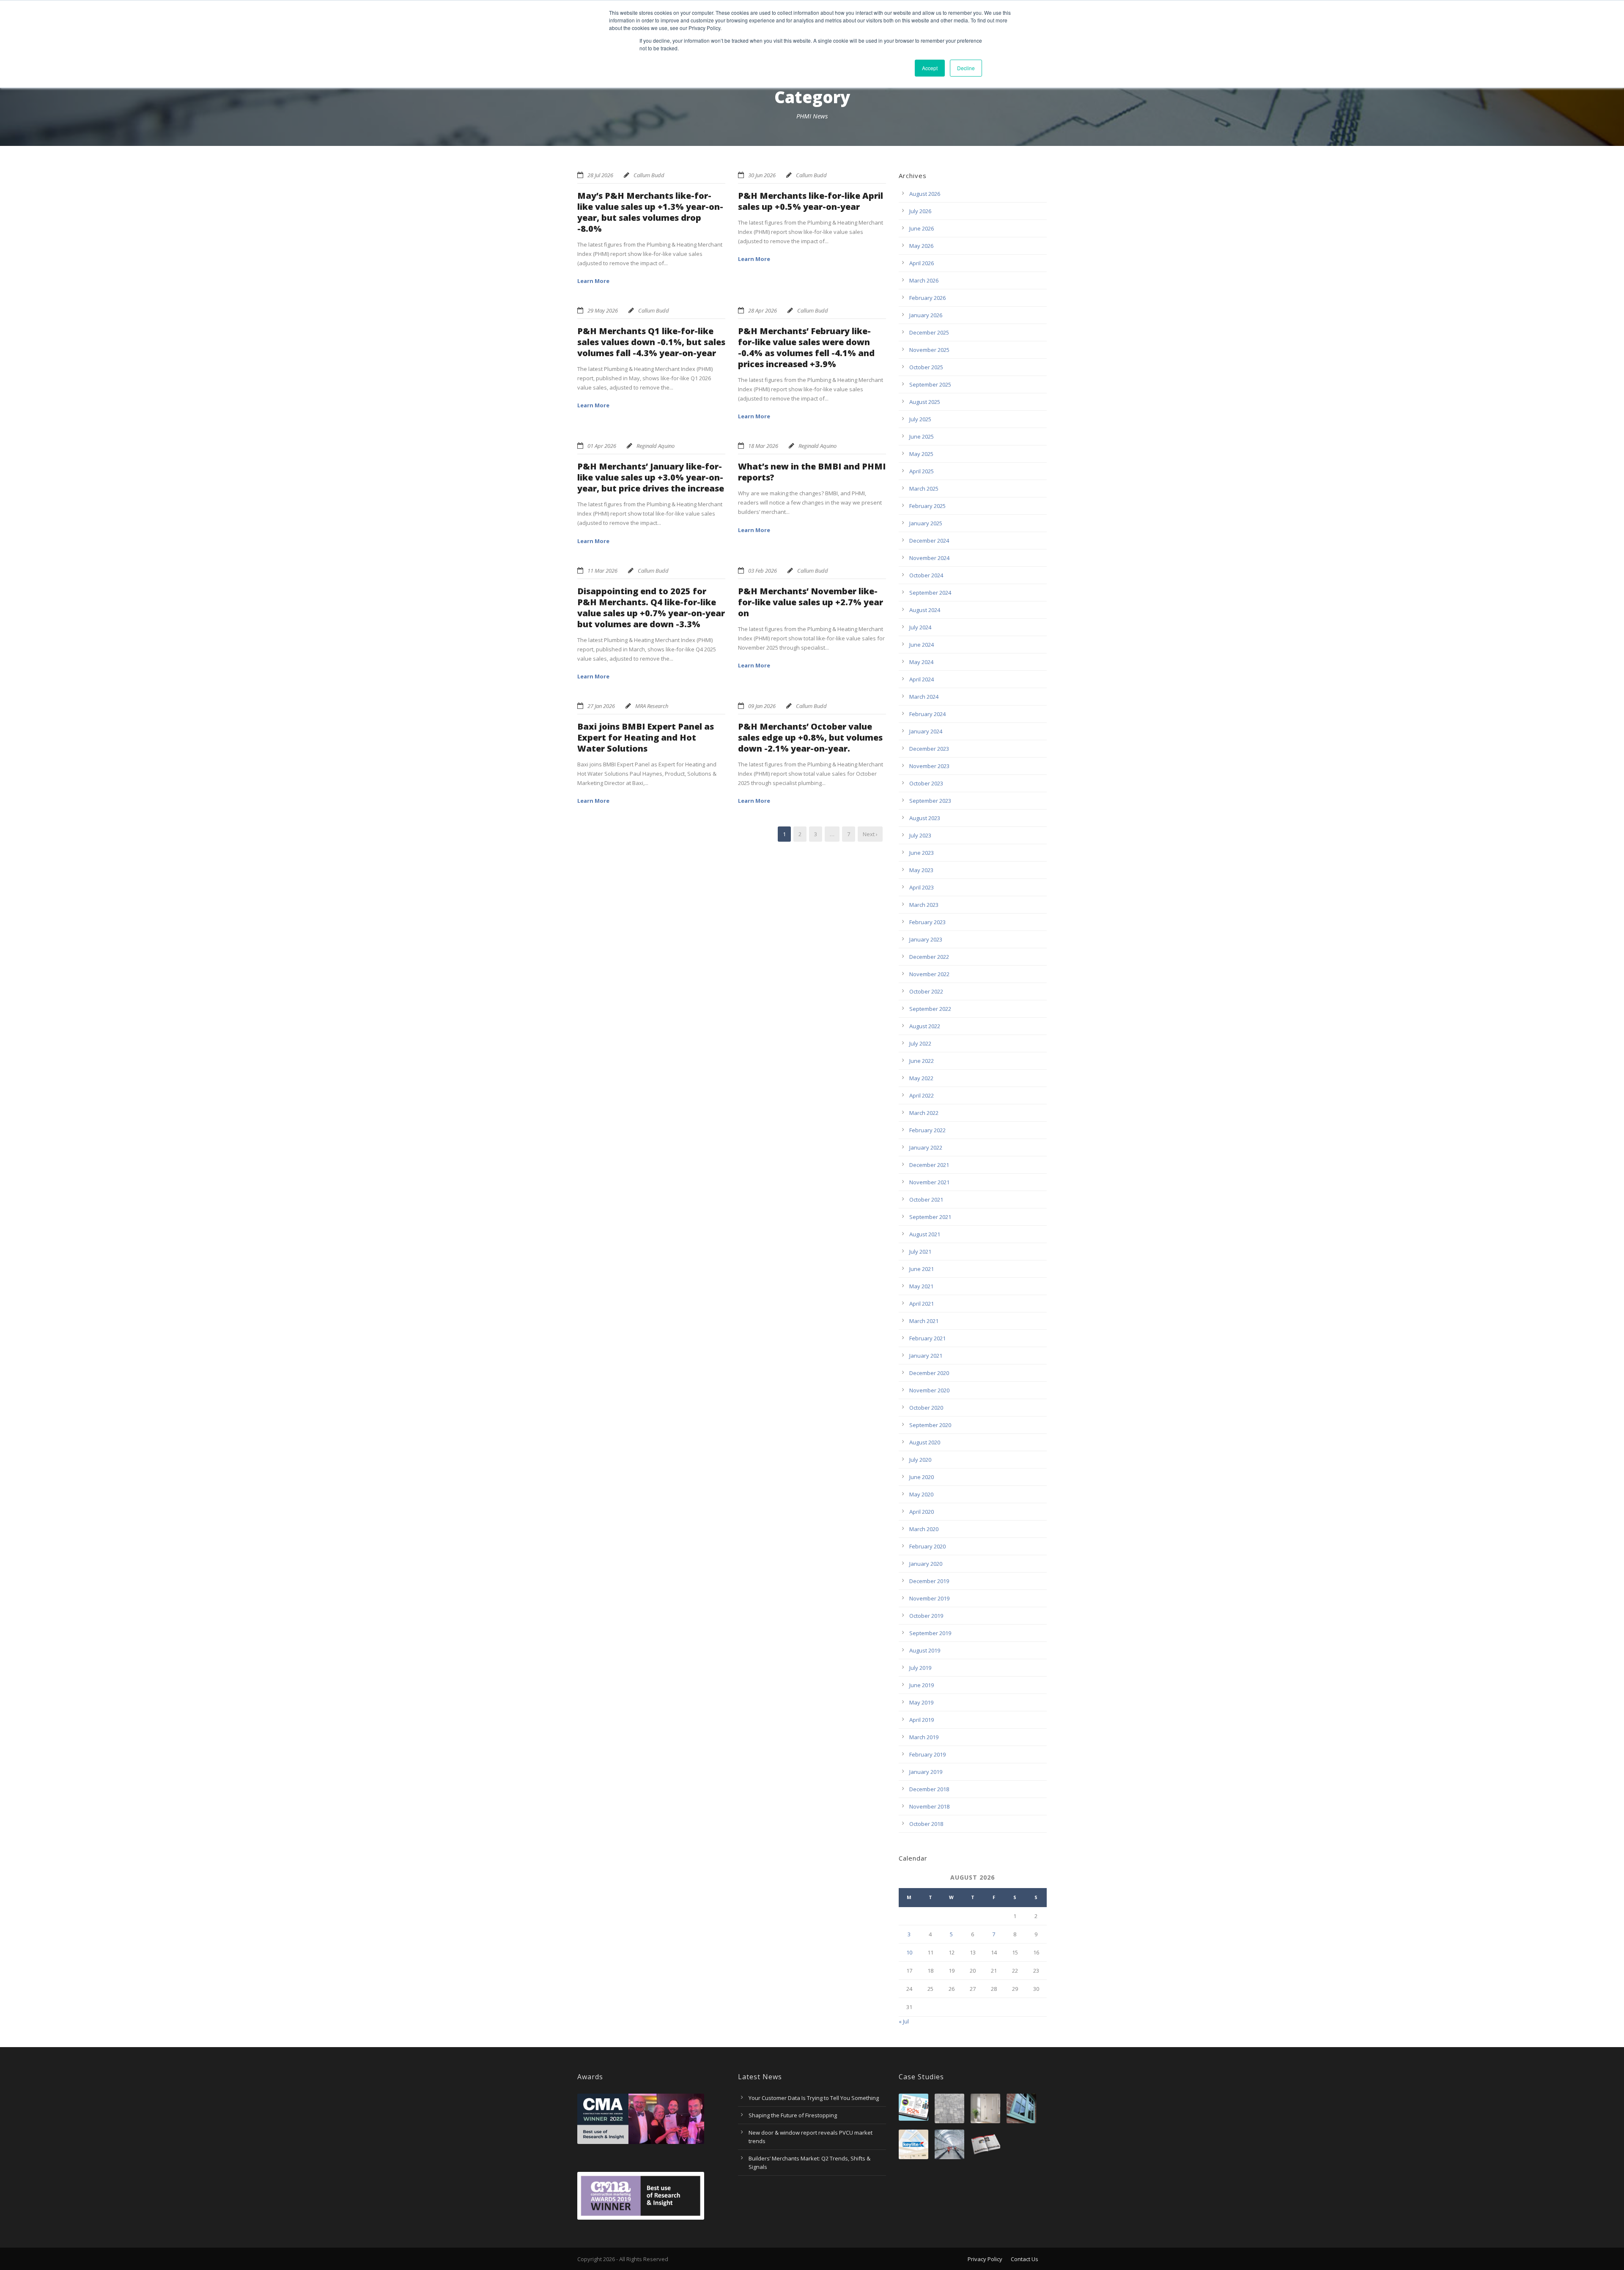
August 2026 (925, 194)
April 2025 (922, 471)
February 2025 (927, 506)
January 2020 (926, 1564)
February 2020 (927, 1546)
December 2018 (929, 1789)
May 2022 (921, 1078)
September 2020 (930, 1425)
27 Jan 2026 (601, 706)
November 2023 (929, 766)
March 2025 (924, 489)
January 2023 (926, 939)
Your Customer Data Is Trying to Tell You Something (814, 2098)
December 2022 (929, 957)
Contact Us (1025, 2259)
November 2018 (929, 1806)
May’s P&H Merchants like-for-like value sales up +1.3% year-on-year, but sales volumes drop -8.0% (650, 212)
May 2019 (921, 1702)
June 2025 (922, 436)
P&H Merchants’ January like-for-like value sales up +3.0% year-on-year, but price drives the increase (651, 477)
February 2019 (927, 1754)
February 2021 (927, 1338)
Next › (870, 834)
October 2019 (926, 1616)
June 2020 (922, 1477)
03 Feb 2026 (763, 571)
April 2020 (922, 1512)
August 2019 (925, 1650)
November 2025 (929, 350)
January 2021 (926, 1356)
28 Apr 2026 (763, 310)
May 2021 (921, 1286)
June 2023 (922, 853)
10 (909, 1952)
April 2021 (922, 1304)
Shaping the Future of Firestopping (793, 2115)
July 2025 (920, 419)
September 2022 (930, 1009)
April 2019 (922, 1720)
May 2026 (921, 246)
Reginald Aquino (656, 446)
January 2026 (926, 315)
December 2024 (929, 541)
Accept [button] (930, 68)
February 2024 (927, 714)
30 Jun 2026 (762, 175)
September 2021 (930, 1217)
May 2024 (921, 662)
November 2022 (929, 974)
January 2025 (926, 523)
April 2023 (922, 887)
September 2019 (930, 1633)
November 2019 (929, 1598)
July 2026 (920, 211)
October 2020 (926, 1408)
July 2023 (920, 835)
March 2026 (924, 280)
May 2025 (921, 454)
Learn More (593, 281)
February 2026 (927, 298)
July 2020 (920, 1460)
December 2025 (929, 332)
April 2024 (922, 679)
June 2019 (922, 1685)
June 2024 (922, 645)
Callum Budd (649, 175)
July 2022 (920, 1043)
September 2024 (930, 593)
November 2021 (929, 1182)
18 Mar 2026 (763, 446)
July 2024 (920, 627)
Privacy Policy (985, 2259)
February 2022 (927, 1130)
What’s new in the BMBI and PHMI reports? (812, 472)
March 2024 (924, 697)
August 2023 (925, 818)
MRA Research (652, 706)
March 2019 (924, 1737)
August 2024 (925, 610)
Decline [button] (966, 68)
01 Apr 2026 (602, 446)
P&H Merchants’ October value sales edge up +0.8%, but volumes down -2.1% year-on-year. (810, 737)
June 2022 (922, 1061)
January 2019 (926, 1772)
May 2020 (921, 1494)
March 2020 (924, 1529)
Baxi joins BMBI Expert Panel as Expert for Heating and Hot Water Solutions (646, 737)
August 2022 (925, 1026)
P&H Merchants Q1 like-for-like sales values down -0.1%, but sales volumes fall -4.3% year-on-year (651, 342)
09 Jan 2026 (762, 706)
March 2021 (924, 1321)
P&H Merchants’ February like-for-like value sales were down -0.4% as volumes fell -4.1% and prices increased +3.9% (806, 347)
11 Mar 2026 (602, 571)
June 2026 (922, 228)
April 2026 (922, 263)
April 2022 (922, 1095)
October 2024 (926, 575)
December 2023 (929, 749)
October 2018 (926, 1824)
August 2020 (925, 1442)
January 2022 (926, 1147)
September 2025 (930, 384)
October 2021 (926, 1200)
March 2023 (924, 905)
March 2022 (924, 1113)
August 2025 (925, 402)
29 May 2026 (603, 310)
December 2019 (929, 1581)
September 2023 (930, 801)
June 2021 (922, 1269)
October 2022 (926, 991)
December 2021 (929, 1165)
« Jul (904, 2021)
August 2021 (925, 1234)
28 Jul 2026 (600, 175)
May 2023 (921, 870)
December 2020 (929, 1373)
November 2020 (929, 1390)
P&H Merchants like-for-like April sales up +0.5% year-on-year (811, 201)
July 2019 (920, 1668)
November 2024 (929, 558)
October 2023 (926, 783)
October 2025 (926, 367)
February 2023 (927, 922)
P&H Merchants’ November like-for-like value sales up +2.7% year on (811, 602)
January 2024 (926, 731)
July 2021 (920, 1252)
